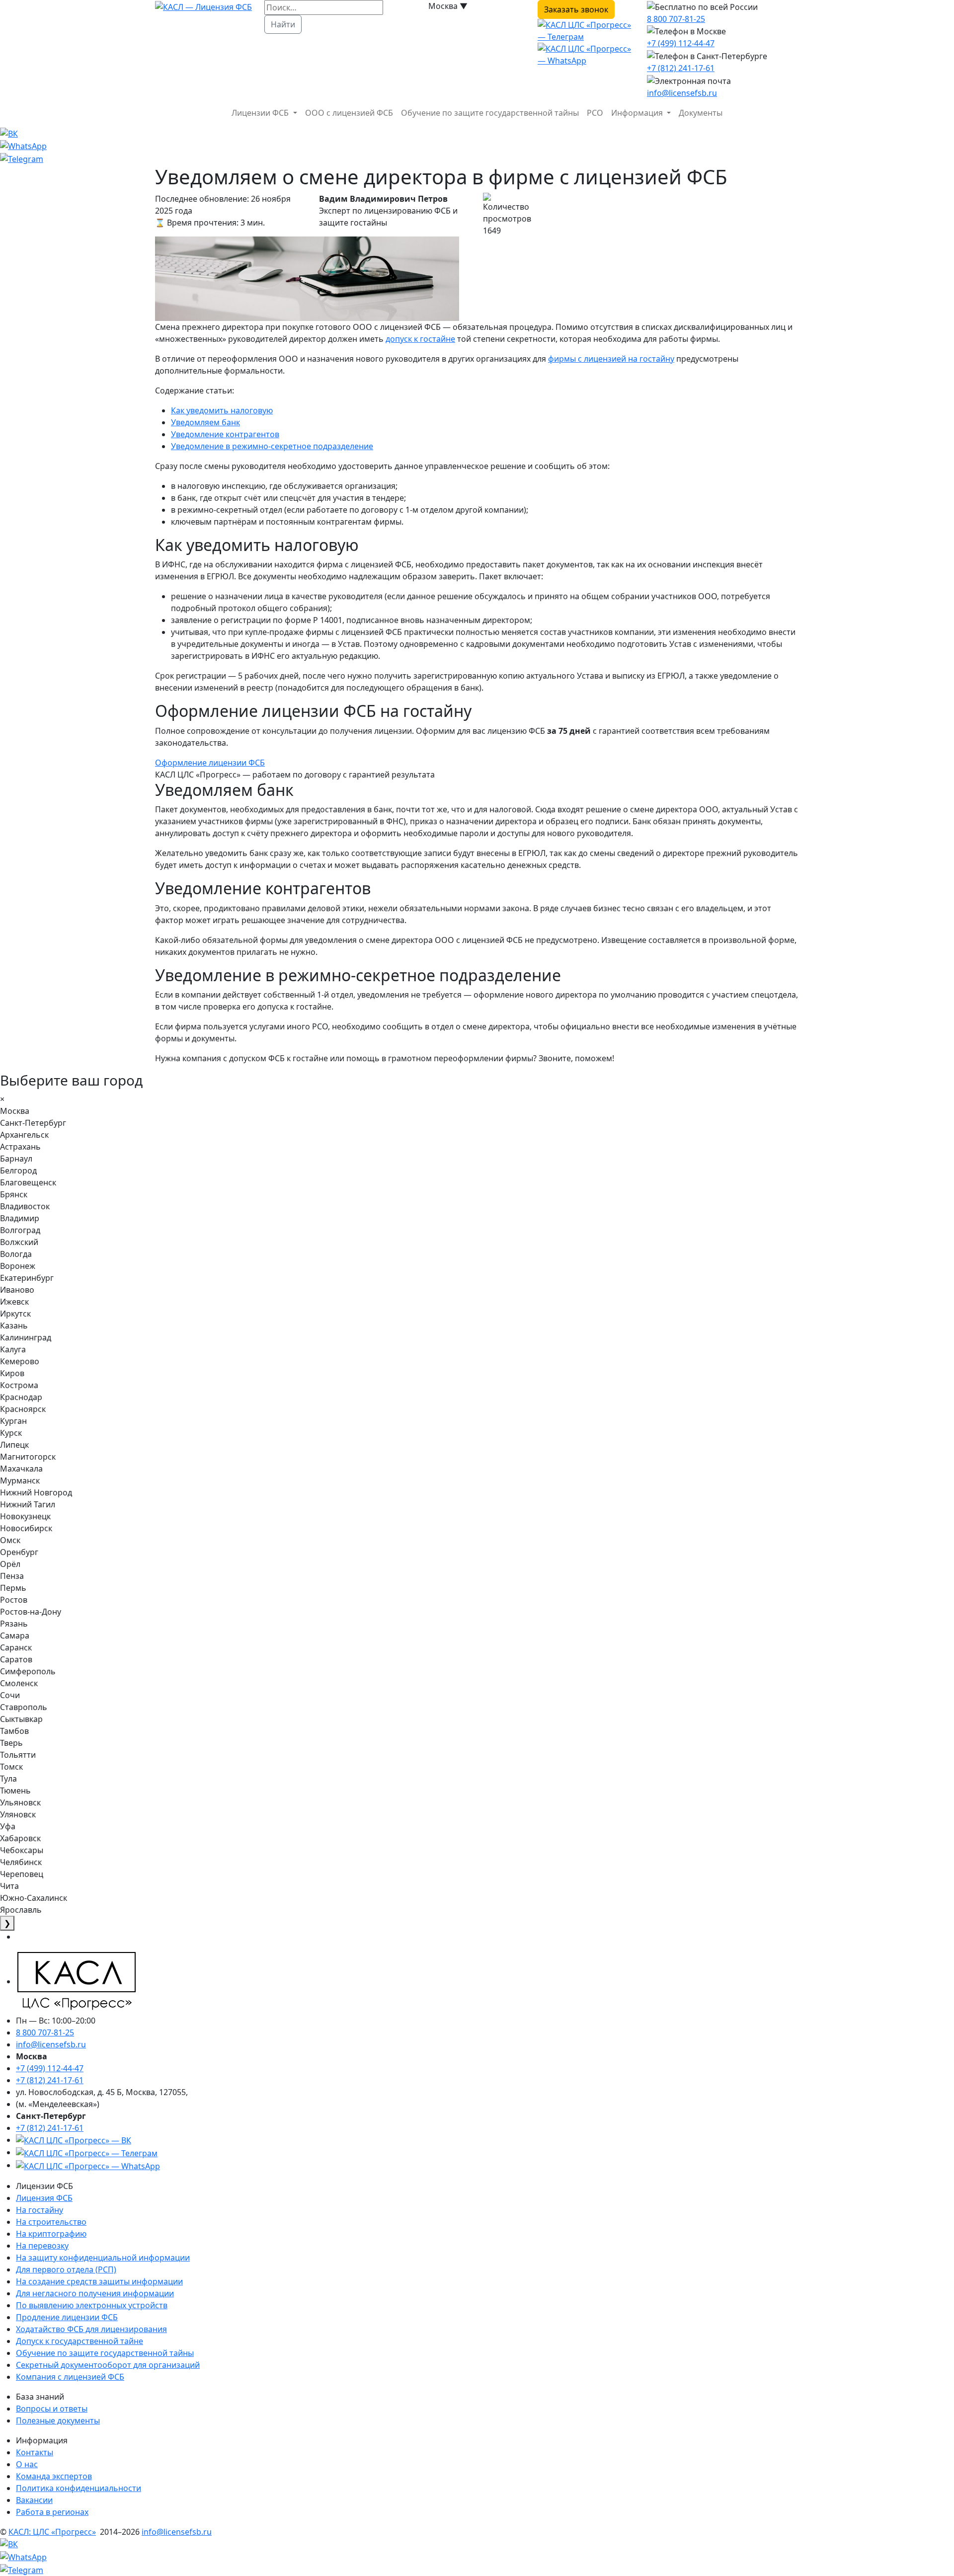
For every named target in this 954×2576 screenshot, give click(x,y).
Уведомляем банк (205, 422)
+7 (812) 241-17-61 (681, 68)
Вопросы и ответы (52, 2409)
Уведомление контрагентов (225, 434)
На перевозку (42, 2246)
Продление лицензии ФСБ (67, 2317)
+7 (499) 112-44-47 (681, 43)
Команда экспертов (54, 2476)
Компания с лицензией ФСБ (70, 2377)
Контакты (35, 2452)
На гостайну (40, 2210)
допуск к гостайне (420, 339)
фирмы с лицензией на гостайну (611, 359)
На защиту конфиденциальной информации (103, 2258)
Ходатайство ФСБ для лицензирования (91, 2329)
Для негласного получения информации (95, 2293)
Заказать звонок (576, 9)
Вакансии (34, 2500)
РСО (595, 113)
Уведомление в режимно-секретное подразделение (272, 446)
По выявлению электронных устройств (92, 2305)
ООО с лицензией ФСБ (349, 113)
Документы (701, 113)
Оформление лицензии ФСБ (210, 763)
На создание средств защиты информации (99, 2281)
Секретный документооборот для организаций (108, 2365)
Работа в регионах (52, 2512)
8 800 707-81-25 (676, 19)
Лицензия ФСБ (44, 2198)
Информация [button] (638, 113)
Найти (283, 24)
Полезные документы (58, 2420)
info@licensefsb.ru (682, 93)
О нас (27, 2464)
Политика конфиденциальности (79, 2488)
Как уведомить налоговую (222, 410)
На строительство (51, 2222)
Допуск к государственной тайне (79, 2341)
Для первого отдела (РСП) (66, 2269)
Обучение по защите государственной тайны (490, 113)
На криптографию (51, 2234)
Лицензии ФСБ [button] (261, 113)
